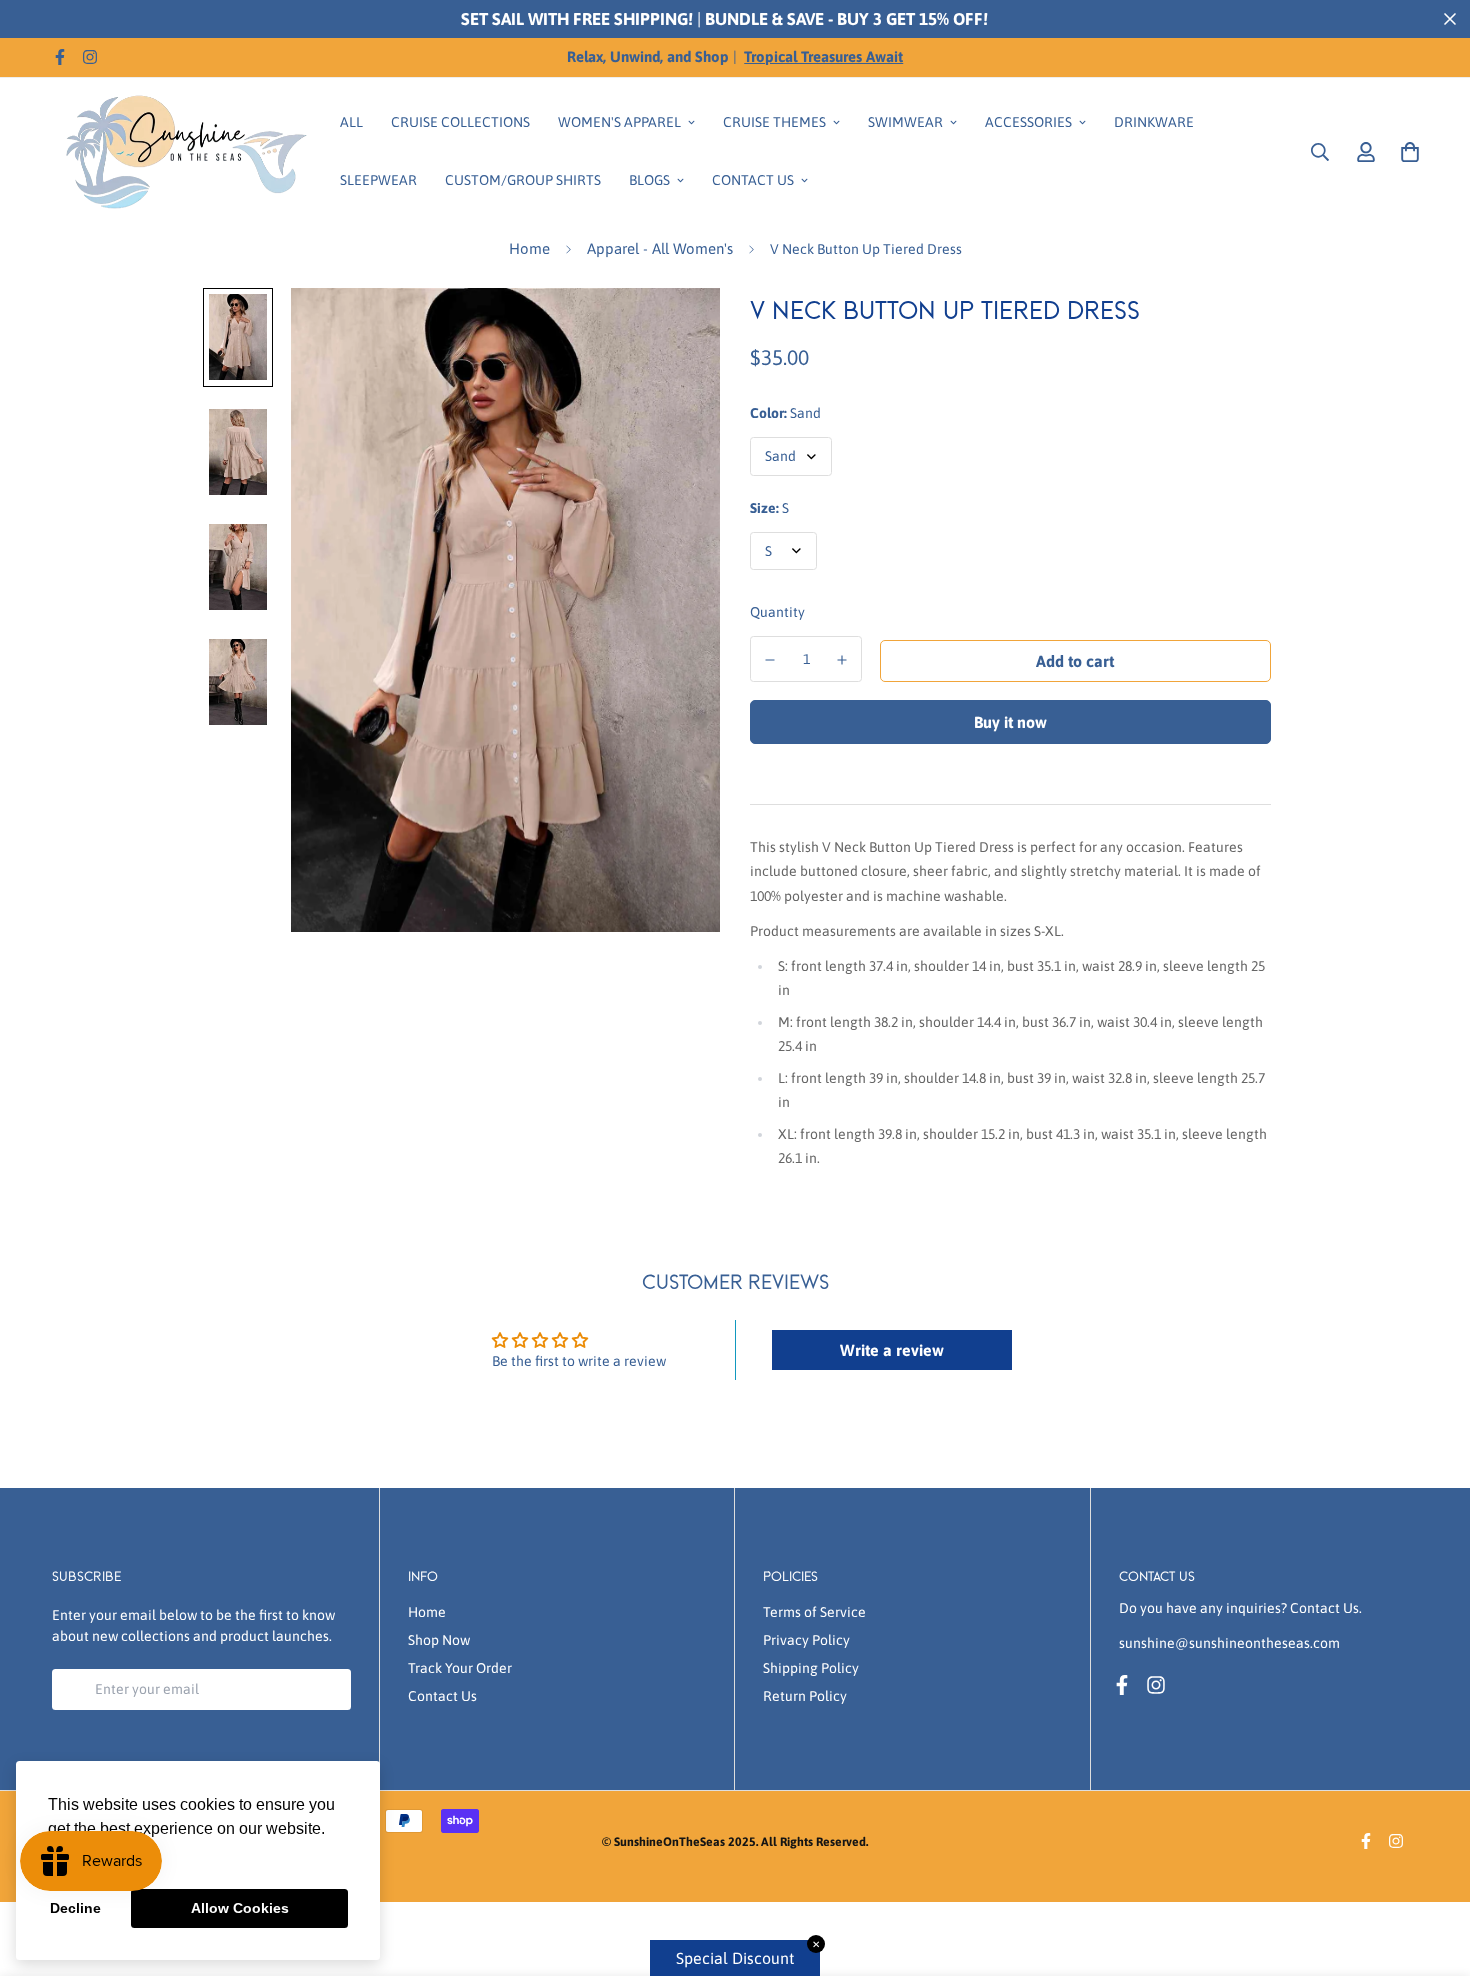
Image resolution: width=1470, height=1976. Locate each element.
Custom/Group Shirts (523, 180)
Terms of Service (814, 1612)
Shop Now (439, 1640)
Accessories (1028, 122)
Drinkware (1154, 122)
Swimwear (905, 122)
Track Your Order (460, 1668)
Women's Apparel (619, 122)
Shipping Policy (811, 1668)
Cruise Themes (774, 122)
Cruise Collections (460, 122)
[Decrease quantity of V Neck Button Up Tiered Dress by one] (770, 660)
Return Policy (805, 1696)
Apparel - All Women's (660, 248)
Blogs (649, 180)
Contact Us (753, 180)
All (351, 122)
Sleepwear (378, 180)
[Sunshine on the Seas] (182, 151)
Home (529, 248)
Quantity (777, 612)
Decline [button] (75, 1908)
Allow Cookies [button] (240, 1908)
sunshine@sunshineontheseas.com (1229, 1643)
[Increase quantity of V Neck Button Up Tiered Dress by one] (843, 660)
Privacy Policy (806, 1640)
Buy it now (1010, 722)
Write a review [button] (892, 1350)
